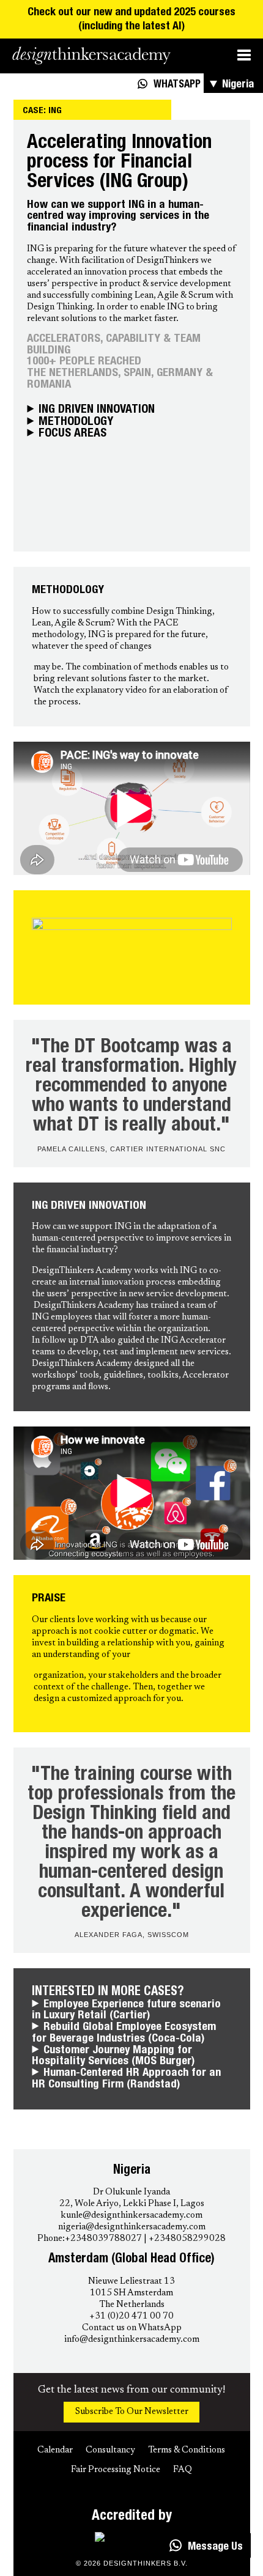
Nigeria (238, 85)
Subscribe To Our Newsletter (132, 2412)
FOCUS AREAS (72, 434)
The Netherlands (132, 2305)
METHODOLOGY (76, 423)
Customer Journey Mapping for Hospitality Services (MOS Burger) (113, 2057)
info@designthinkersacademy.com (132, 2340)
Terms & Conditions (187, 2450)
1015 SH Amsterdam (131, 2293)
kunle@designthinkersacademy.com (131, 2216)
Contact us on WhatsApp (132, 2328)
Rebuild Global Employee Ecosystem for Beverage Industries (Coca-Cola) (124, 2033)
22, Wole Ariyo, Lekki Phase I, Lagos (132, 2204)
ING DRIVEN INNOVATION (97, 411)
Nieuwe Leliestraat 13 (131, 2282)
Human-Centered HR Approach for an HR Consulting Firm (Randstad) (126, 2079)
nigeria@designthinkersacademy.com (132, 2227)
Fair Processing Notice (116, 2470)
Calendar (55, 2450)
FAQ (183, 2470)
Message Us (215, 2547)
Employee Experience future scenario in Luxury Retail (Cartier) (126, 2011)
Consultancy (110, 2450)
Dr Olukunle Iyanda (131, 2192)
